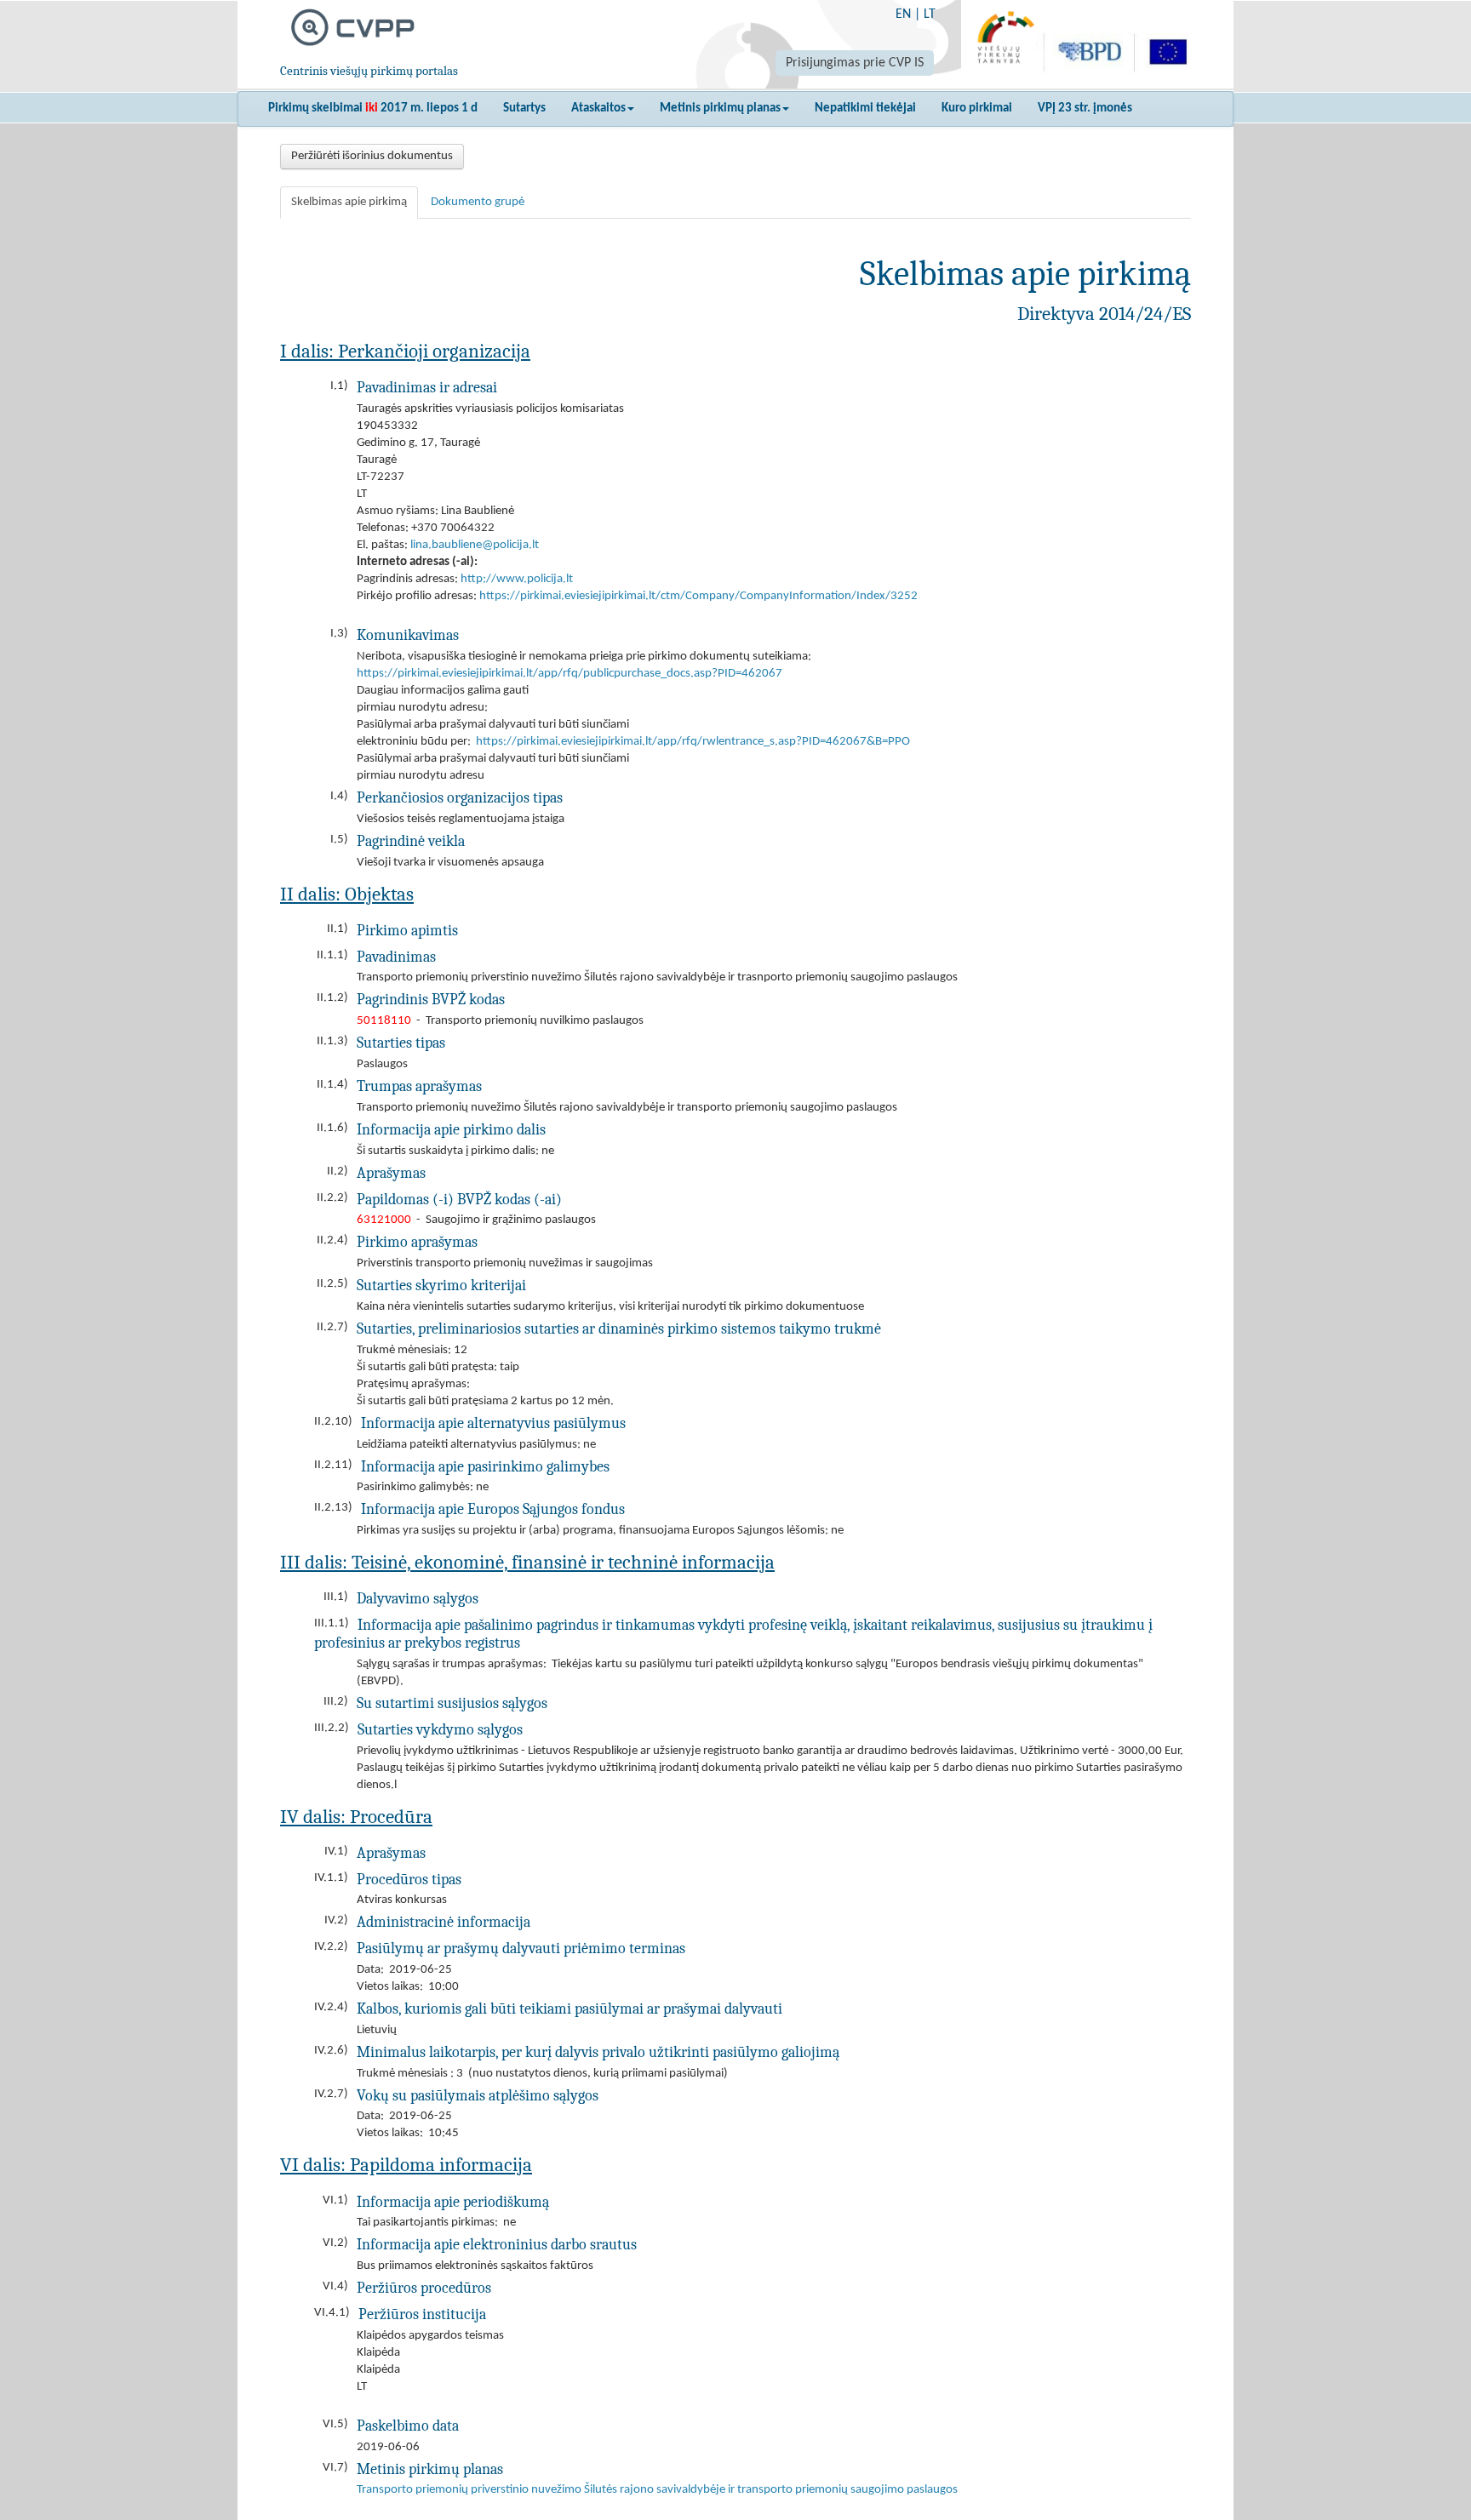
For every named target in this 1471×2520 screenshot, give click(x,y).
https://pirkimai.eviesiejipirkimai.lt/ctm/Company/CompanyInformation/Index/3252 (698, 596)
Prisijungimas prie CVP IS (855, 63)
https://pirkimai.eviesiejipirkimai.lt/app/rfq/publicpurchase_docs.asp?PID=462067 (570, 674)
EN (903, 14)
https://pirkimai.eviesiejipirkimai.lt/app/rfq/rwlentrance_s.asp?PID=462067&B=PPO (693, 742)
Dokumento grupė (478, 202)
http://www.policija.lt (517, 579)
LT (930, 14)
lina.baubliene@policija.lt (475, 545)
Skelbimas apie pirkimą (349, 202)
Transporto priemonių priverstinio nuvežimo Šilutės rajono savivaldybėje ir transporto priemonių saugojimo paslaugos (657, 2490)
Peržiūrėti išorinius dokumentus (372, 156)
